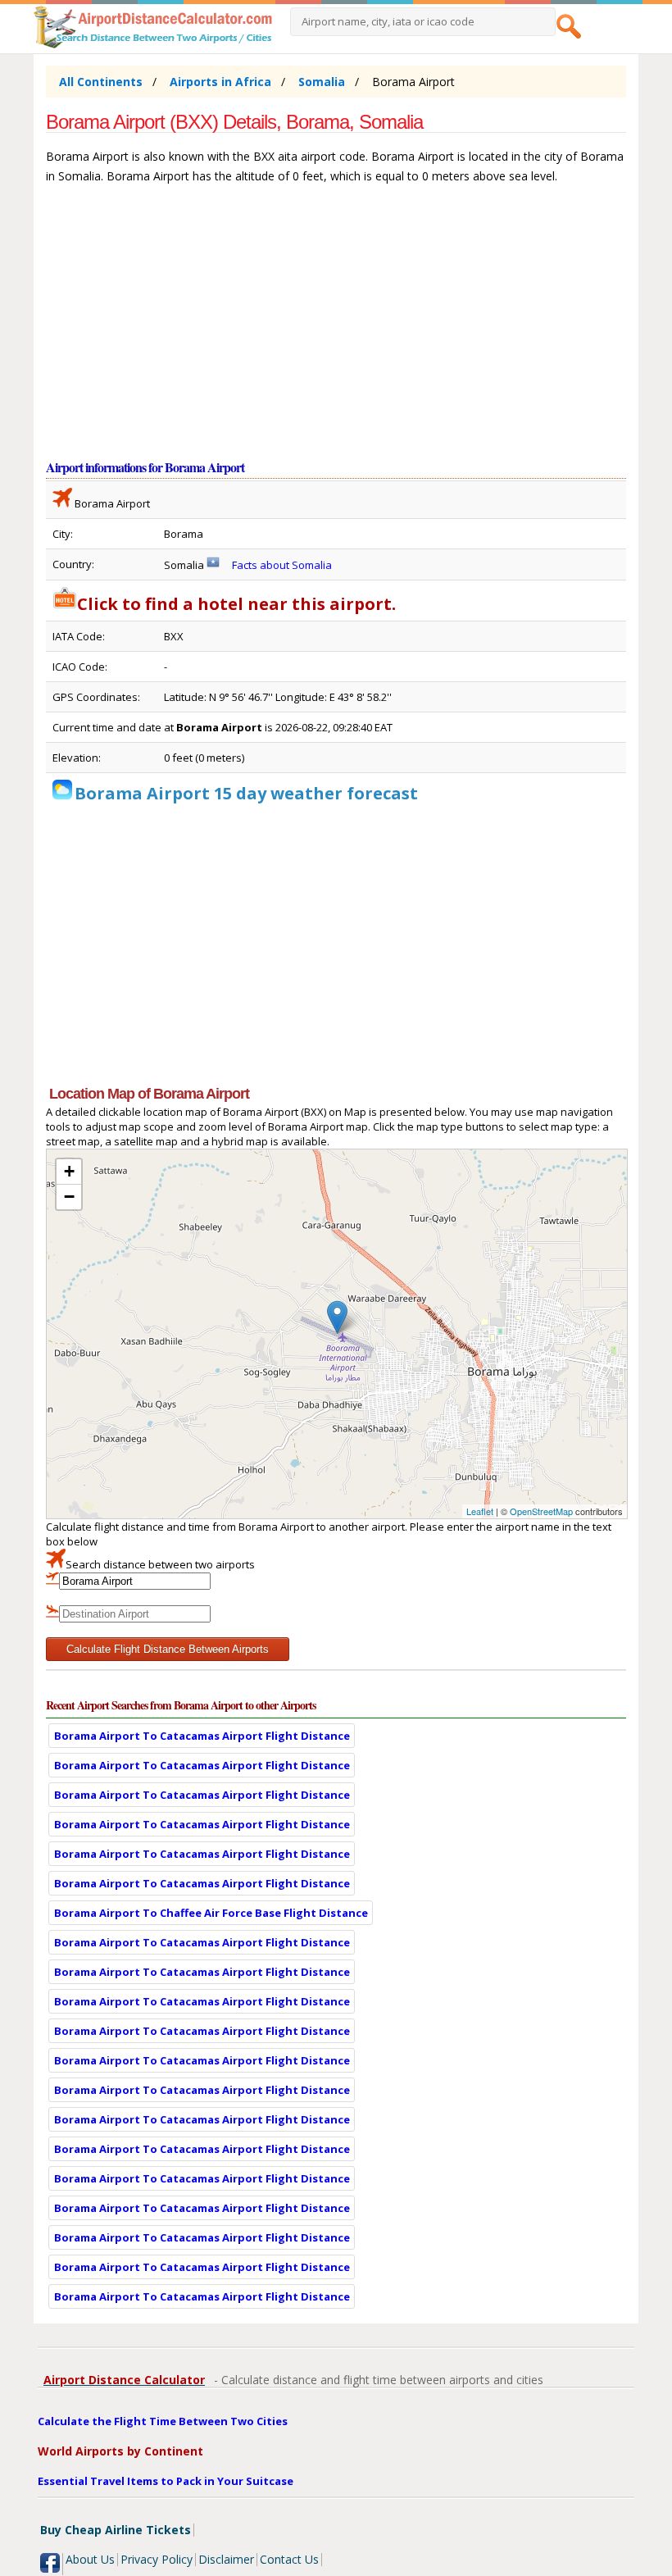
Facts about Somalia (282, 565)
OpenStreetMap (541, 1511)
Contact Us (289, 2559)
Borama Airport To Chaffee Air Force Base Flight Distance (211, 1913)
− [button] (69, 1197)
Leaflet (480, 1511)
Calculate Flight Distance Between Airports (168, 1649)
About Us (90, 2559)
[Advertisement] (336, 329)
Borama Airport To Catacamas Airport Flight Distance (202, 1736)
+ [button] (69, 1171)
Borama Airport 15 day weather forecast (246, 793)
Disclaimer (226, 2559)
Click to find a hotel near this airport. (236, 604)
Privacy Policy (157, 2559)
